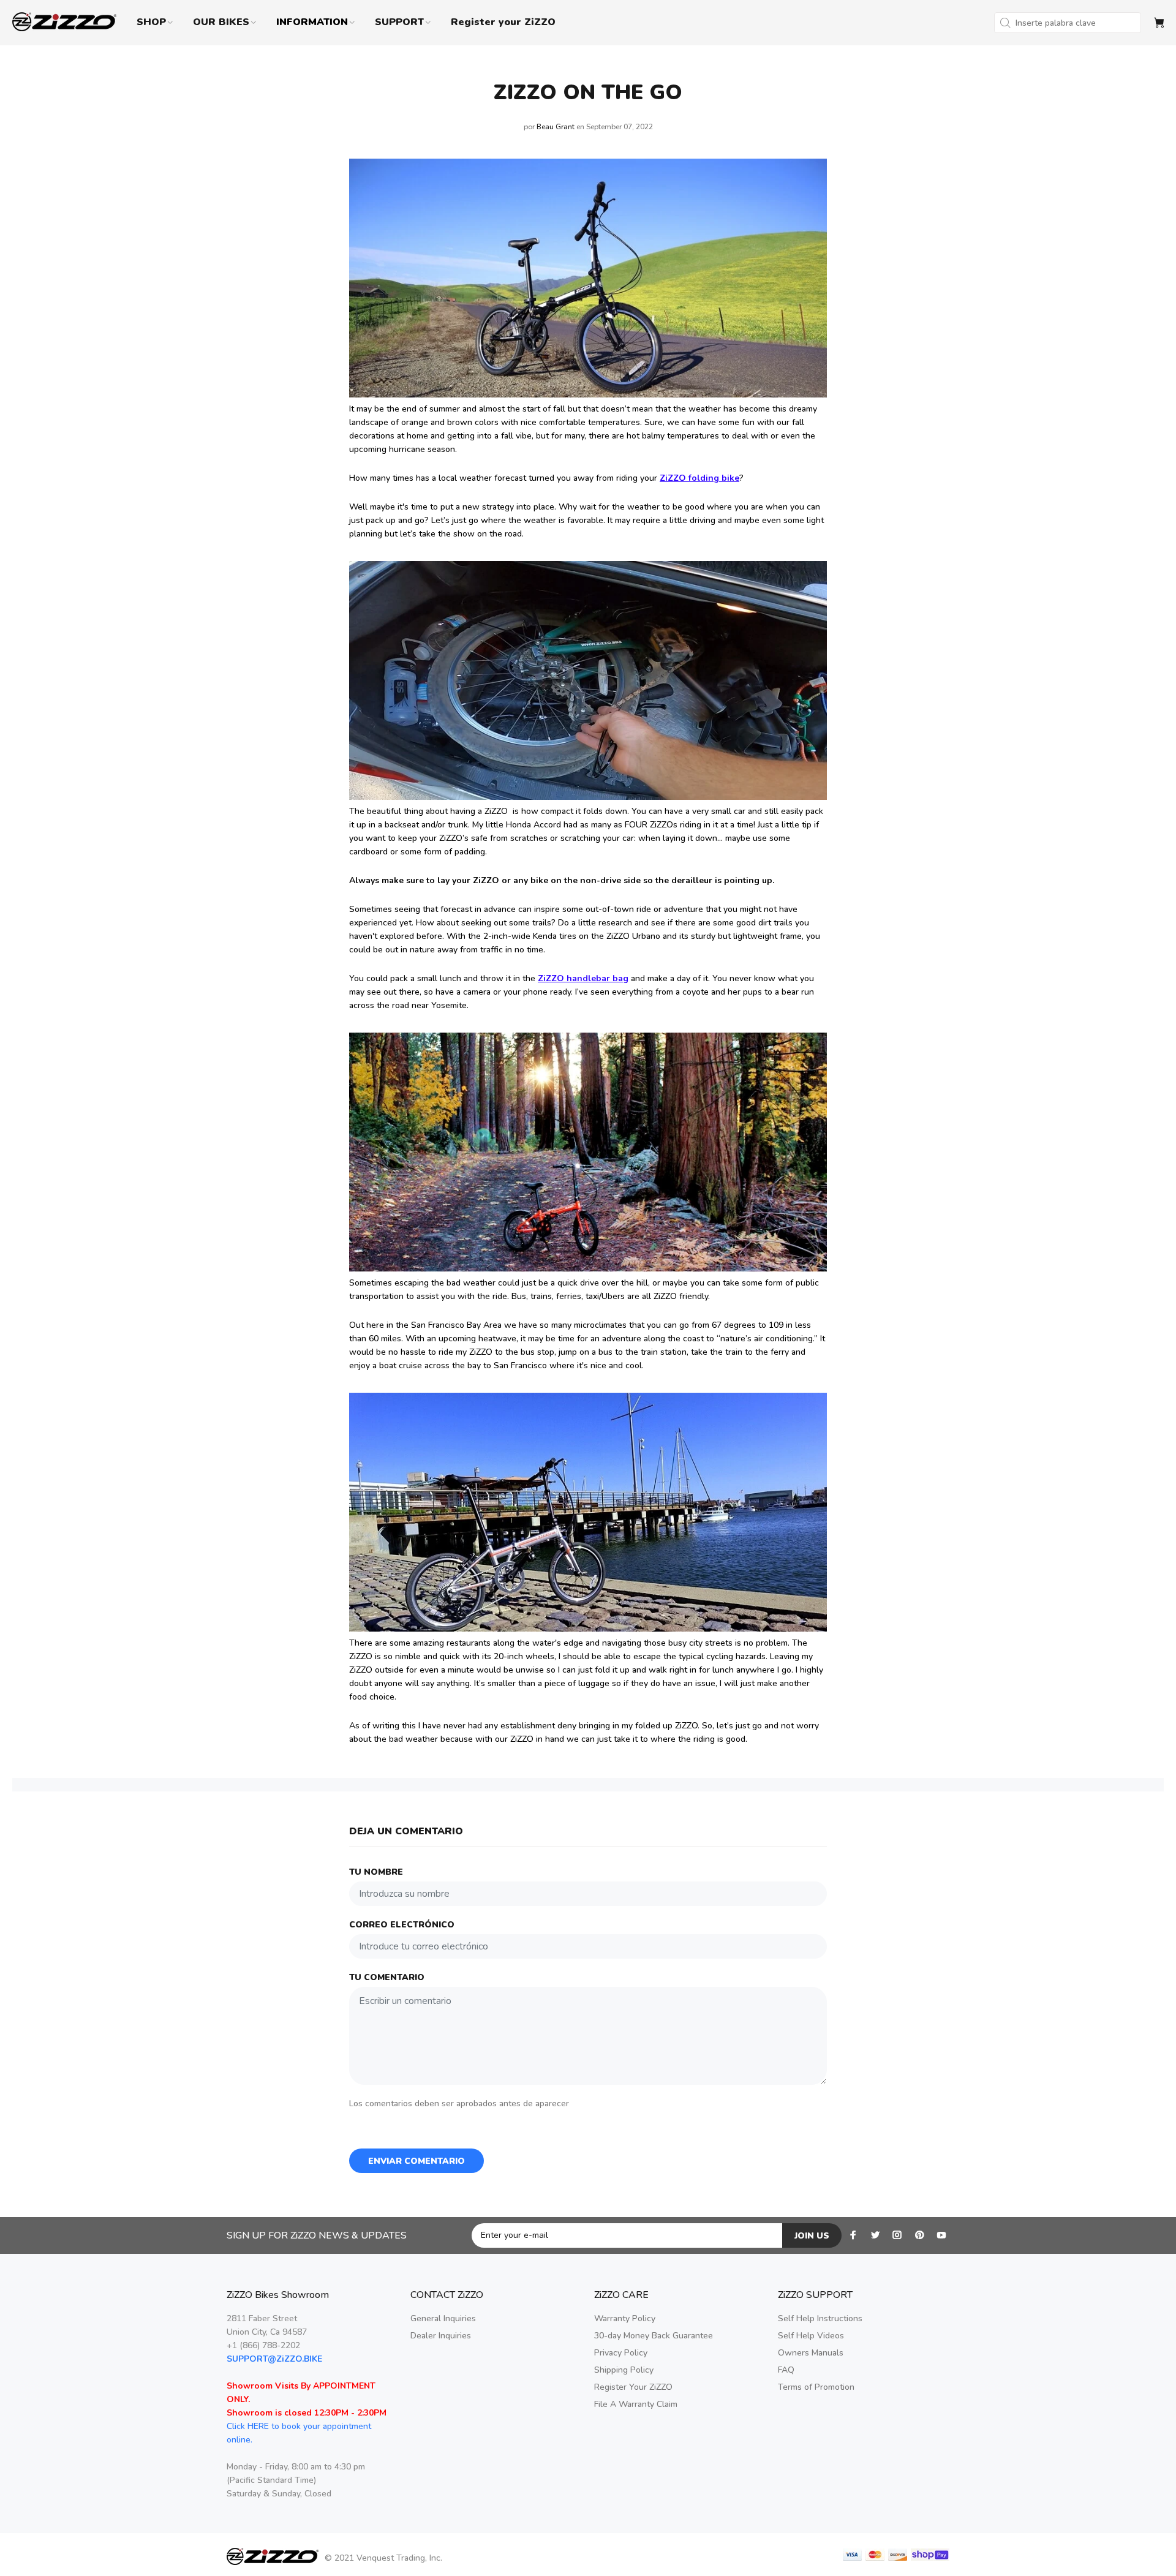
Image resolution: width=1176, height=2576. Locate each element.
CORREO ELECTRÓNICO (402, 1925)
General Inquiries (443, 2318)
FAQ (786, 2370)
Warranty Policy (625, 2318)
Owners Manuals (811, 2353)
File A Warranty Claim (636, 2404)
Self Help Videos (811, 2336)
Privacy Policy (621, 2353)
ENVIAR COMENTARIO (417, 2161)
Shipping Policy (624, 2370)
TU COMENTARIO (387, 1977)
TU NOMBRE (376, 1872)
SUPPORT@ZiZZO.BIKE (274, 2359)
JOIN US (812, 2236)
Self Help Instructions (820, 2318)
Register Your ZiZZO (633, 2387)
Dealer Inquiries (441, 2336)
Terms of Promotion (816, 2387)
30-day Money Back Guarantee (654, 2336)
